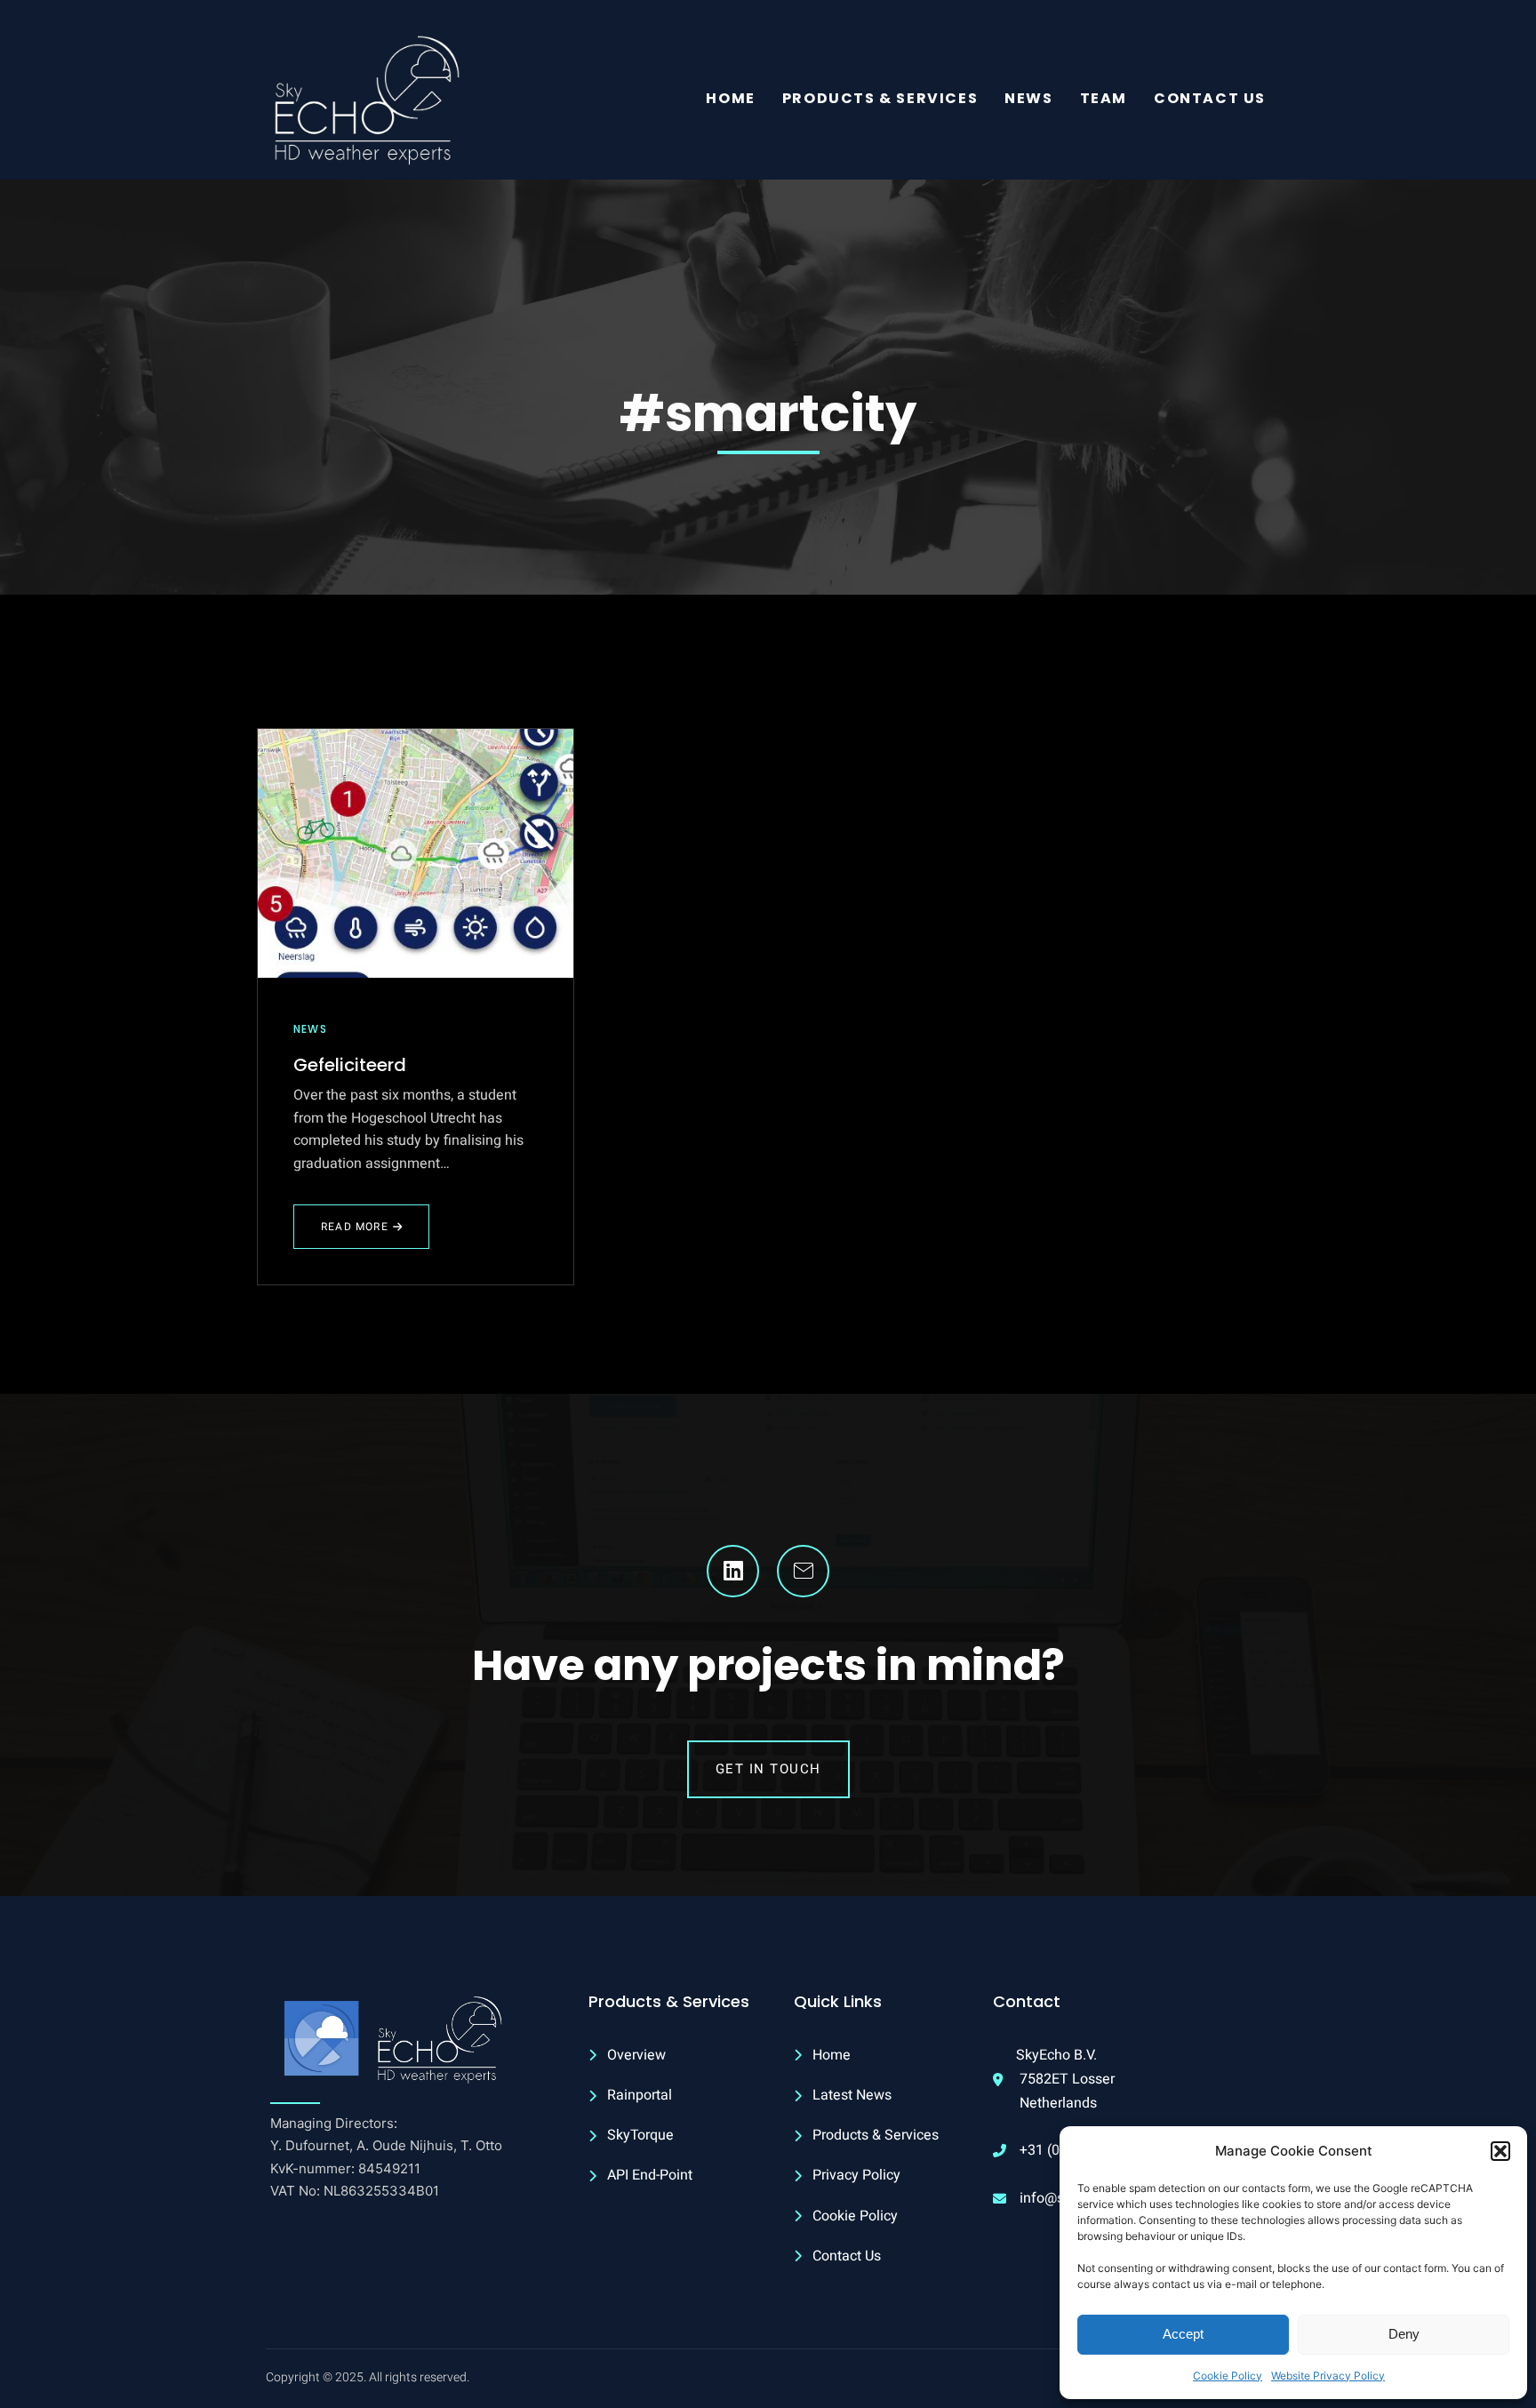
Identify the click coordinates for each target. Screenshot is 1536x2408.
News (1028, 98)
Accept (1183, 2334)
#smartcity (768, 414)
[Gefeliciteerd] (416, 853)
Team (1104, 98)
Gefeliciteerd (350, 1065)
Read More (365, 1234)
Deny (1404, 2334)
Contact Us (1210, 98)
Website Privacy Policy (1328, 2376)
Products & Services (880, 98)
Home (730, 98)
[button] (1500, 2151)
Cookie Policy (1228, 2376)
